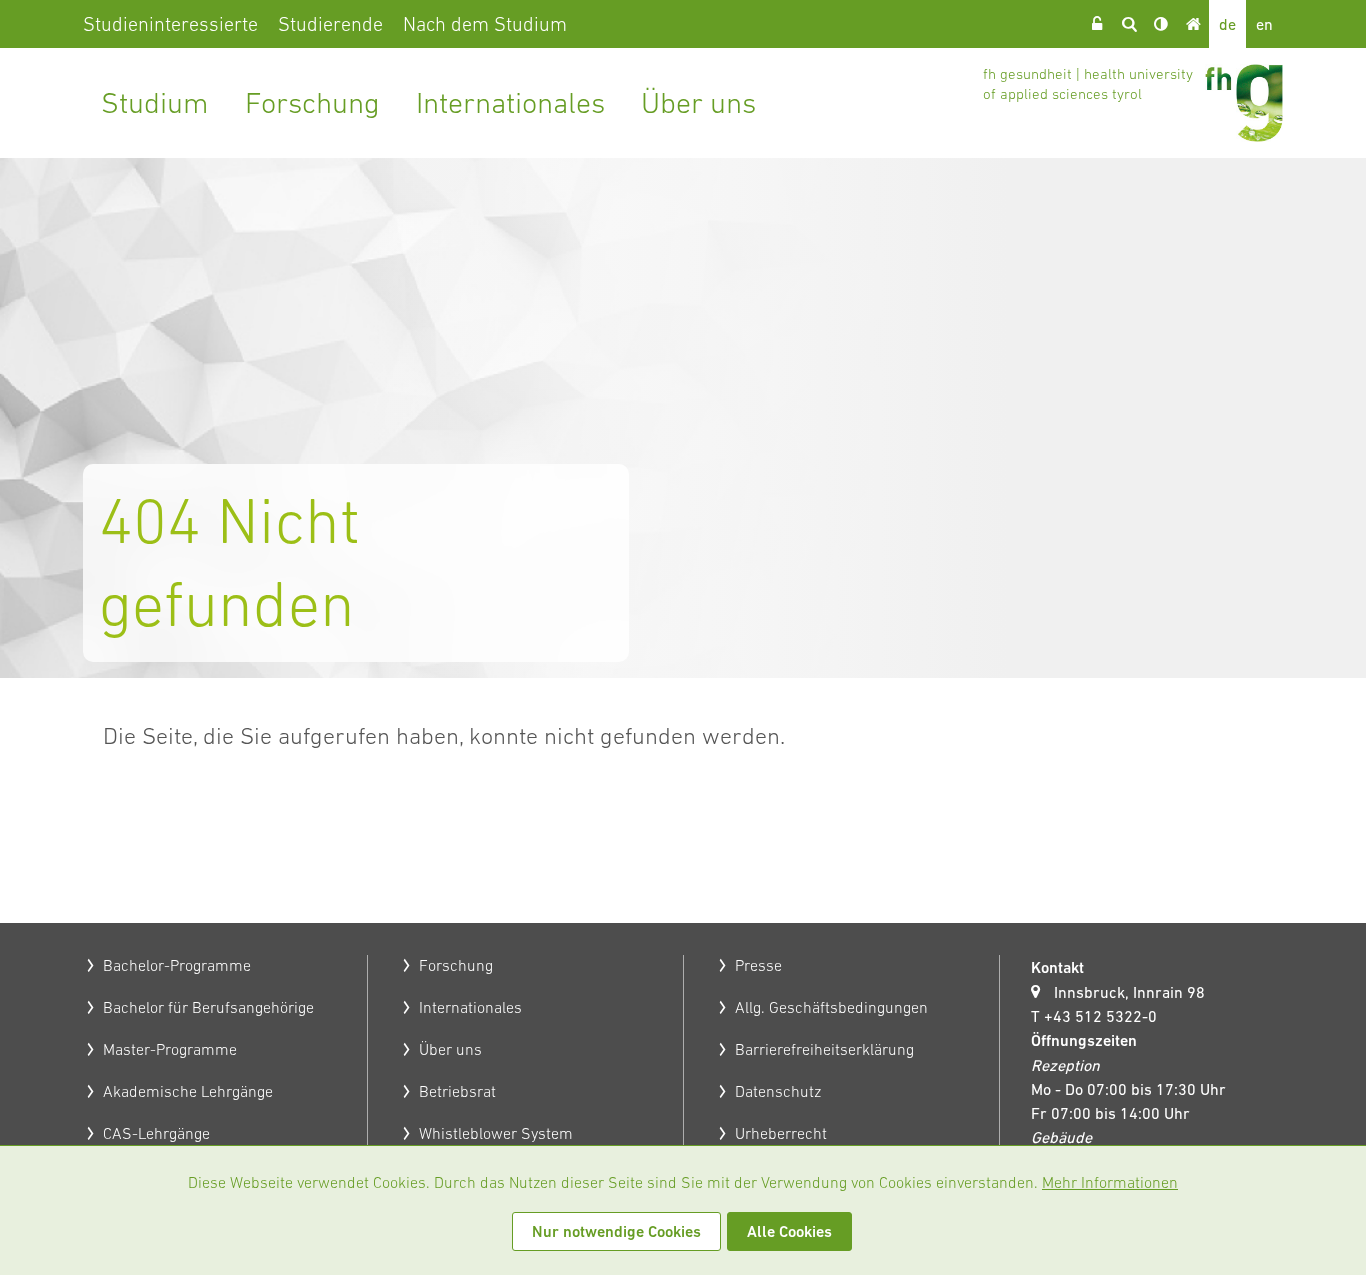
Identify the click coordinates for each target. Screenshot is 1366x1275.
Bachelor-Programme (177, 965)
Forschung (312, 102)
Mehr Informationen (1110, 1182)
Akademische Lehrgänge (188, 1091)
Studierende (330, 24)
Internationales (510, 102)
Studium (155, 102)
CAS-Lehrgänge (156, 1133)
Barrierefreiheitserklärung (824, 1049)
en (1264, 24)
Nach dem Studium (485, 24)
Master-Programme (170, 1049)
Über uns (698, 102)
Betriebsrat (457, 1091)
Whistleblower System (496, 1133)
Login (1097, 24)
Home (1193, 24)
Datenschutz (778, 1091)
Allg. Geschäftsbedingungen (831, 1007)
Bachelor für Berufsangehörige (208, 1007)
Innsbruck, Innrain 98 (1129, 992)
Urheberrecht (781, 1133)
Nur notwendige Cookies (616, 1231)
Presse (758, 965)
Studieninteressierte (170, 24)
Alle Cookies (789, 1231)
